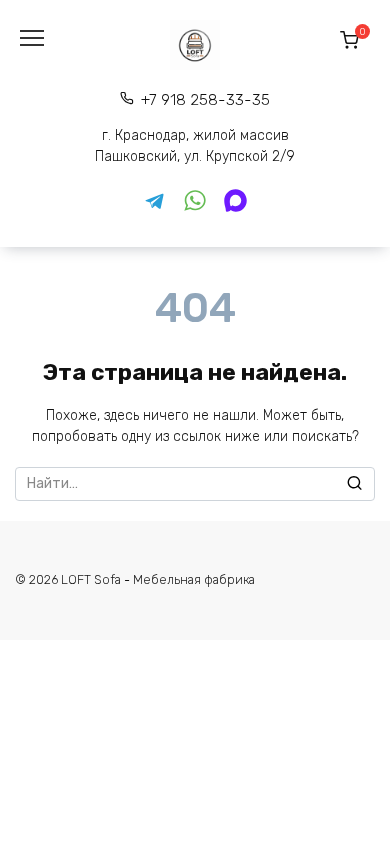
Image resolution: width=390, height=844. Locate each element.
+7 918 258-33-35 (205, 100)
